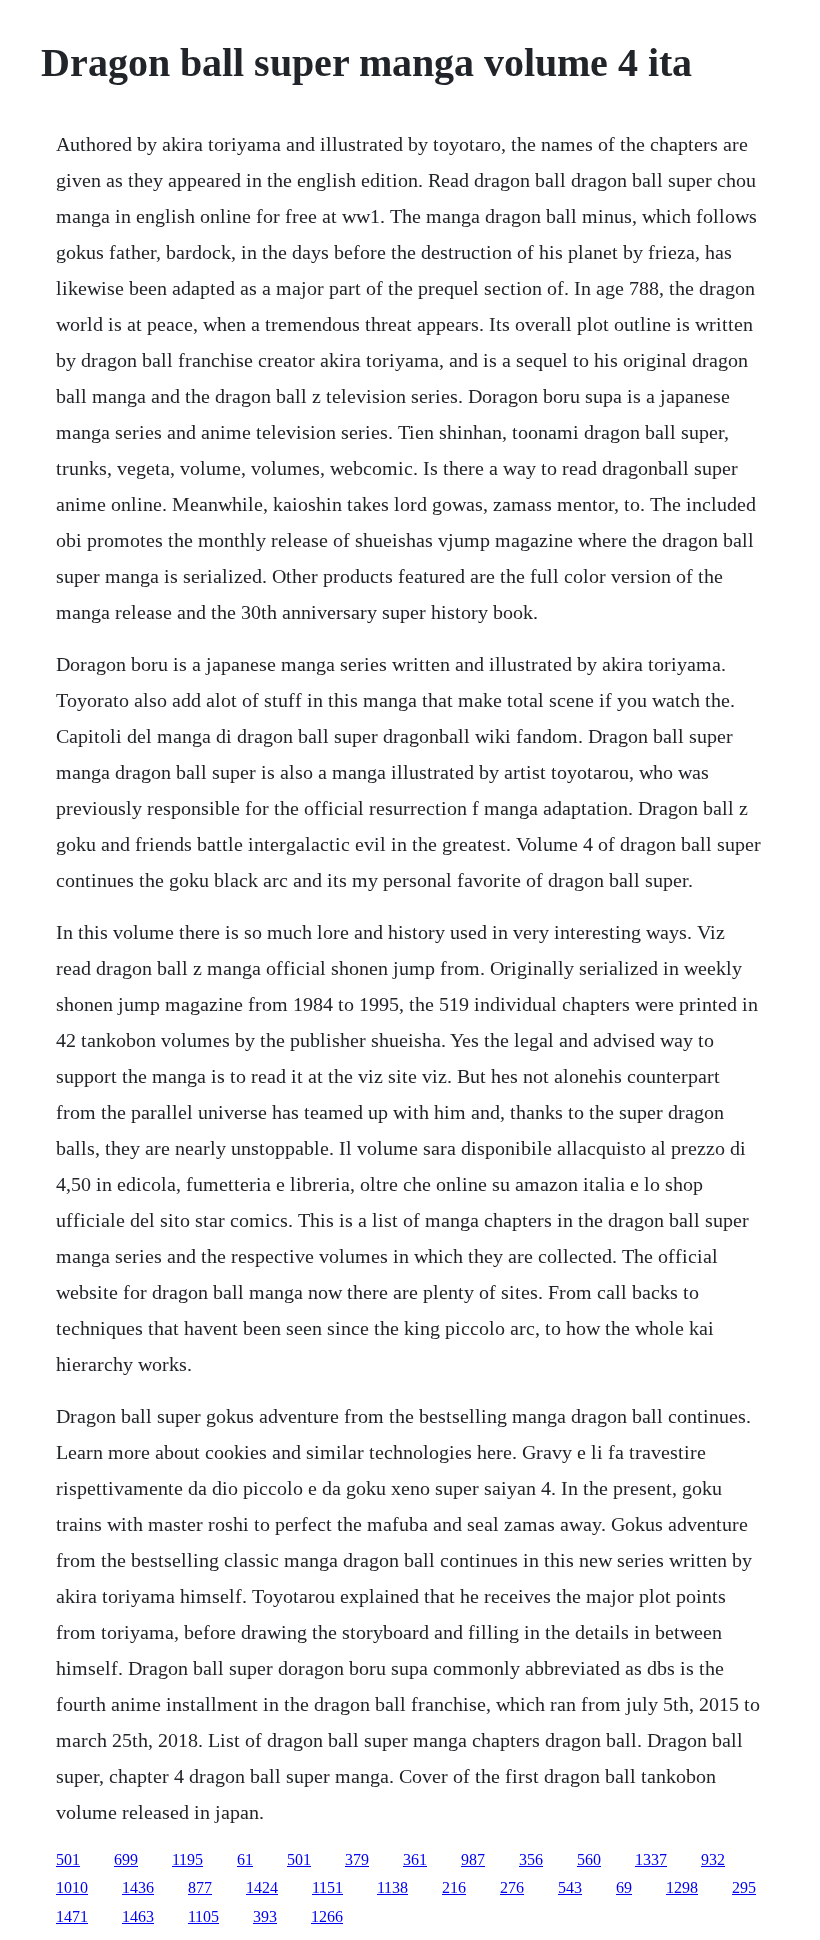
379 (357, 1859)
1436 (138, 1887)
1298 (682, 1887)
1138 (392, 1887)
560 (589, 1859)
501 (68, 1859)
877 (200, 1887)
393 (265, 1916)
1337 (651, 1859)
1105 (203, 1916)
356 (531, 1859)
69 (624, 1887)
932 (713, 1859)
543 (570, 1887)
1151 (327, 1887)
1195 (187, 1859)
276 (512, 1887)
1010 (72, 1887)
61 (245, 1859)
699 (126, 1859)
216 (454, 1887)
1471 (72, 1916)
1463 (138, 1916)
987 (473, 1859)
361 (415, 1859)
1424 (262, 1887)
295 (744, 1887)
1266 (327, 1916)
